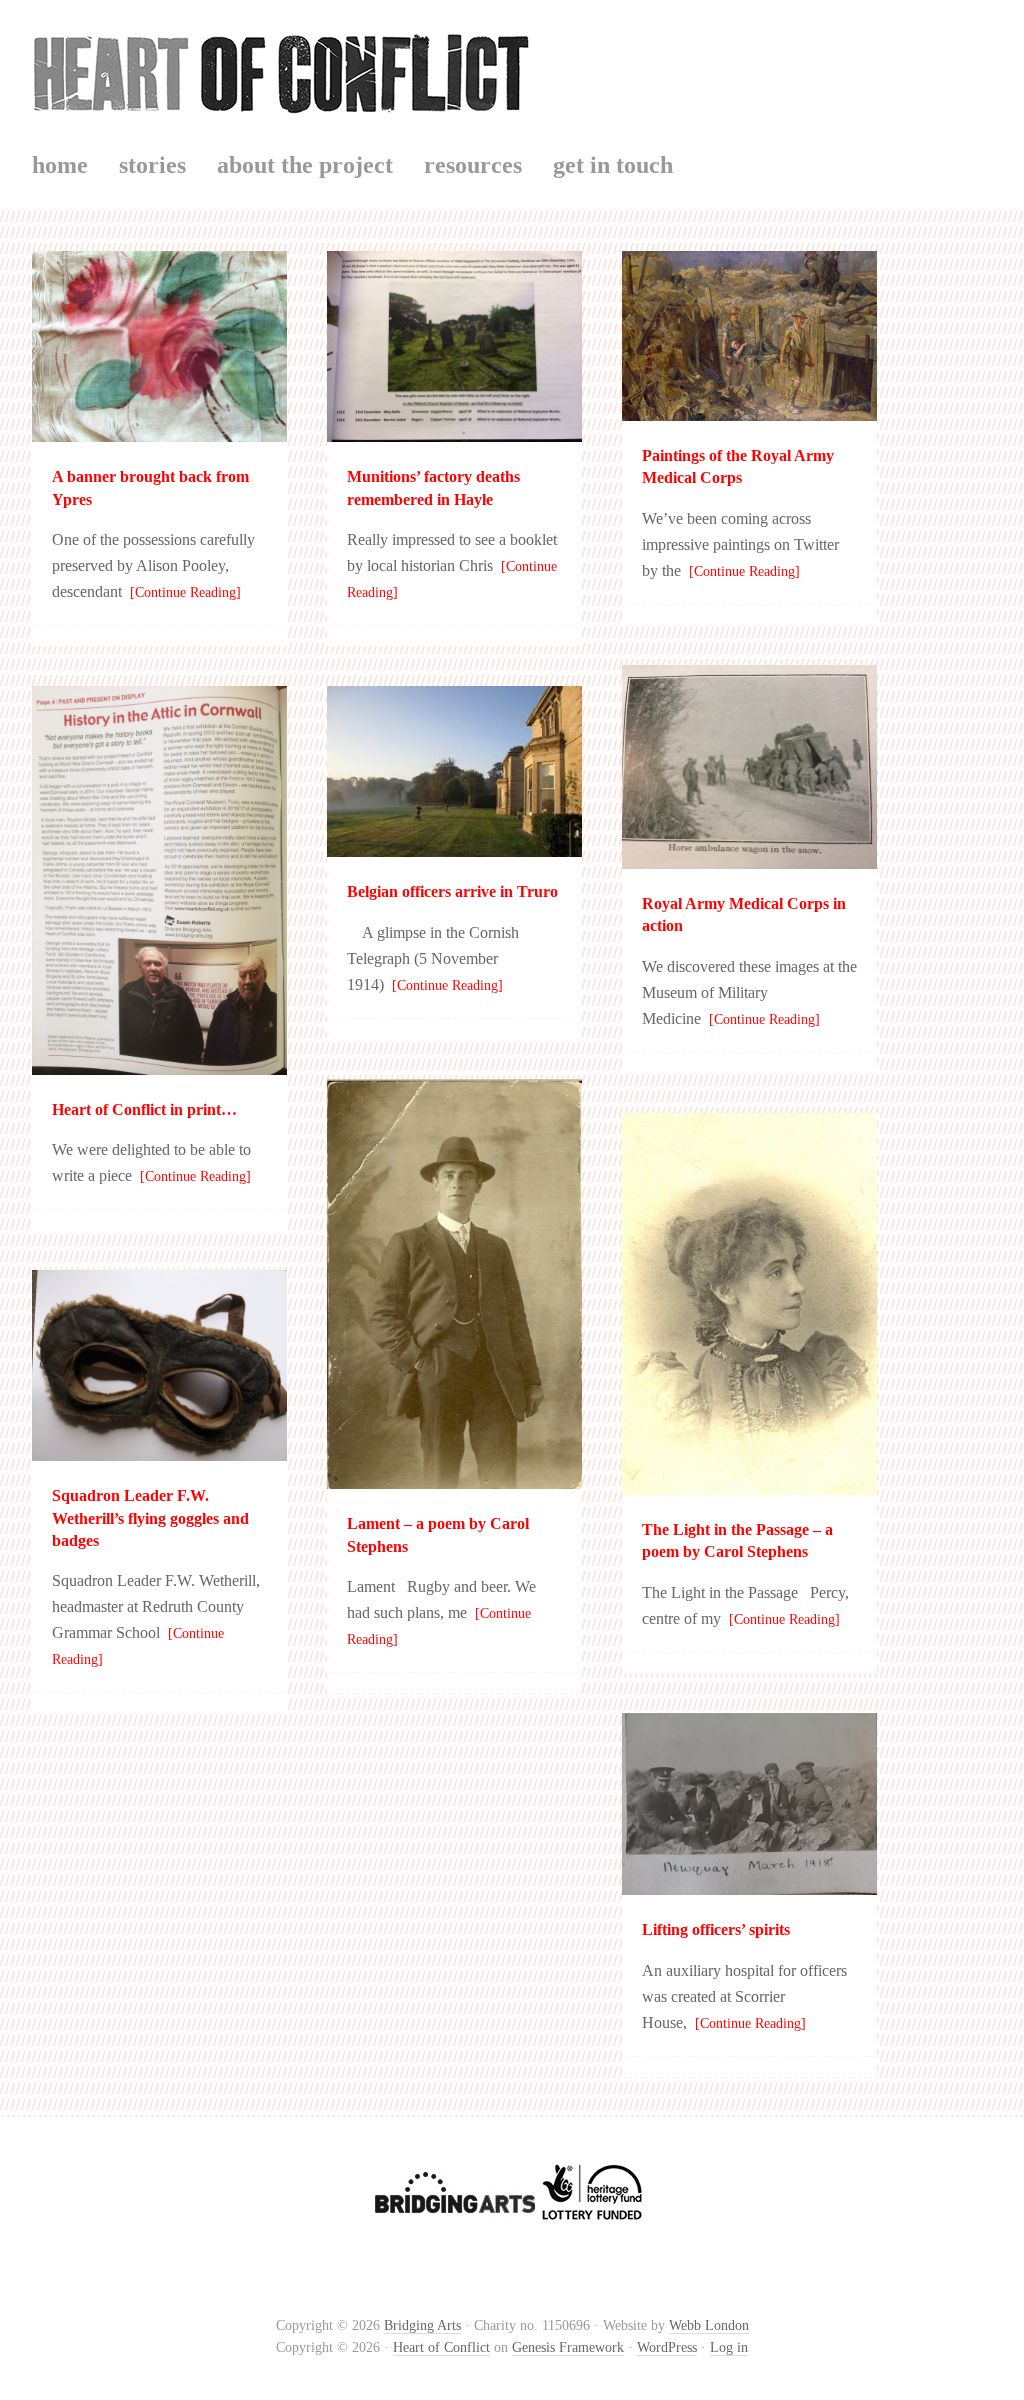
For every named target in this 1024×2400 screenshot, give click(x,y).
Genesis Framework (568, 2347)
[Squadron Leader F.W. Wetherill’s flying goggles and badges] (159, 1451)
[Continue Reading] (181, 592)
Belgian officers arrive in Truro (452, 891)
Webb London (709, 2325)
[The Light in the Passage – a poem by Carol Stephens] (749, 1485)
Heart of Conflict (512, 69)
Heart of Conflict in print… (144, 1109)
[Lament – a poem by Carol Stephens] (454, 1479)
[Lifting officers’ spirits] (749, 1885)
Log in (729, 2347)
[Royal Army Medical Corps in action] (749, 859)
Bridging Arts (422, 2325)
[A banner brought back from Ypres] (159, 432)
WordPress (667, 2347)
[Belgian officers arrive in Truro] (454, 847)
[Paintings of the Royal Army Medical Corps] (749, 411)
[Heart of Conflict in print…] (159, 1065)
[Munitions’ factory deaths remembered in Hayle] (454, 432)
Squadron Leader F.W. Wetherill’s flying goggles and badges (150, 1518)
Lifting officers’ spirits (716, 1929)
